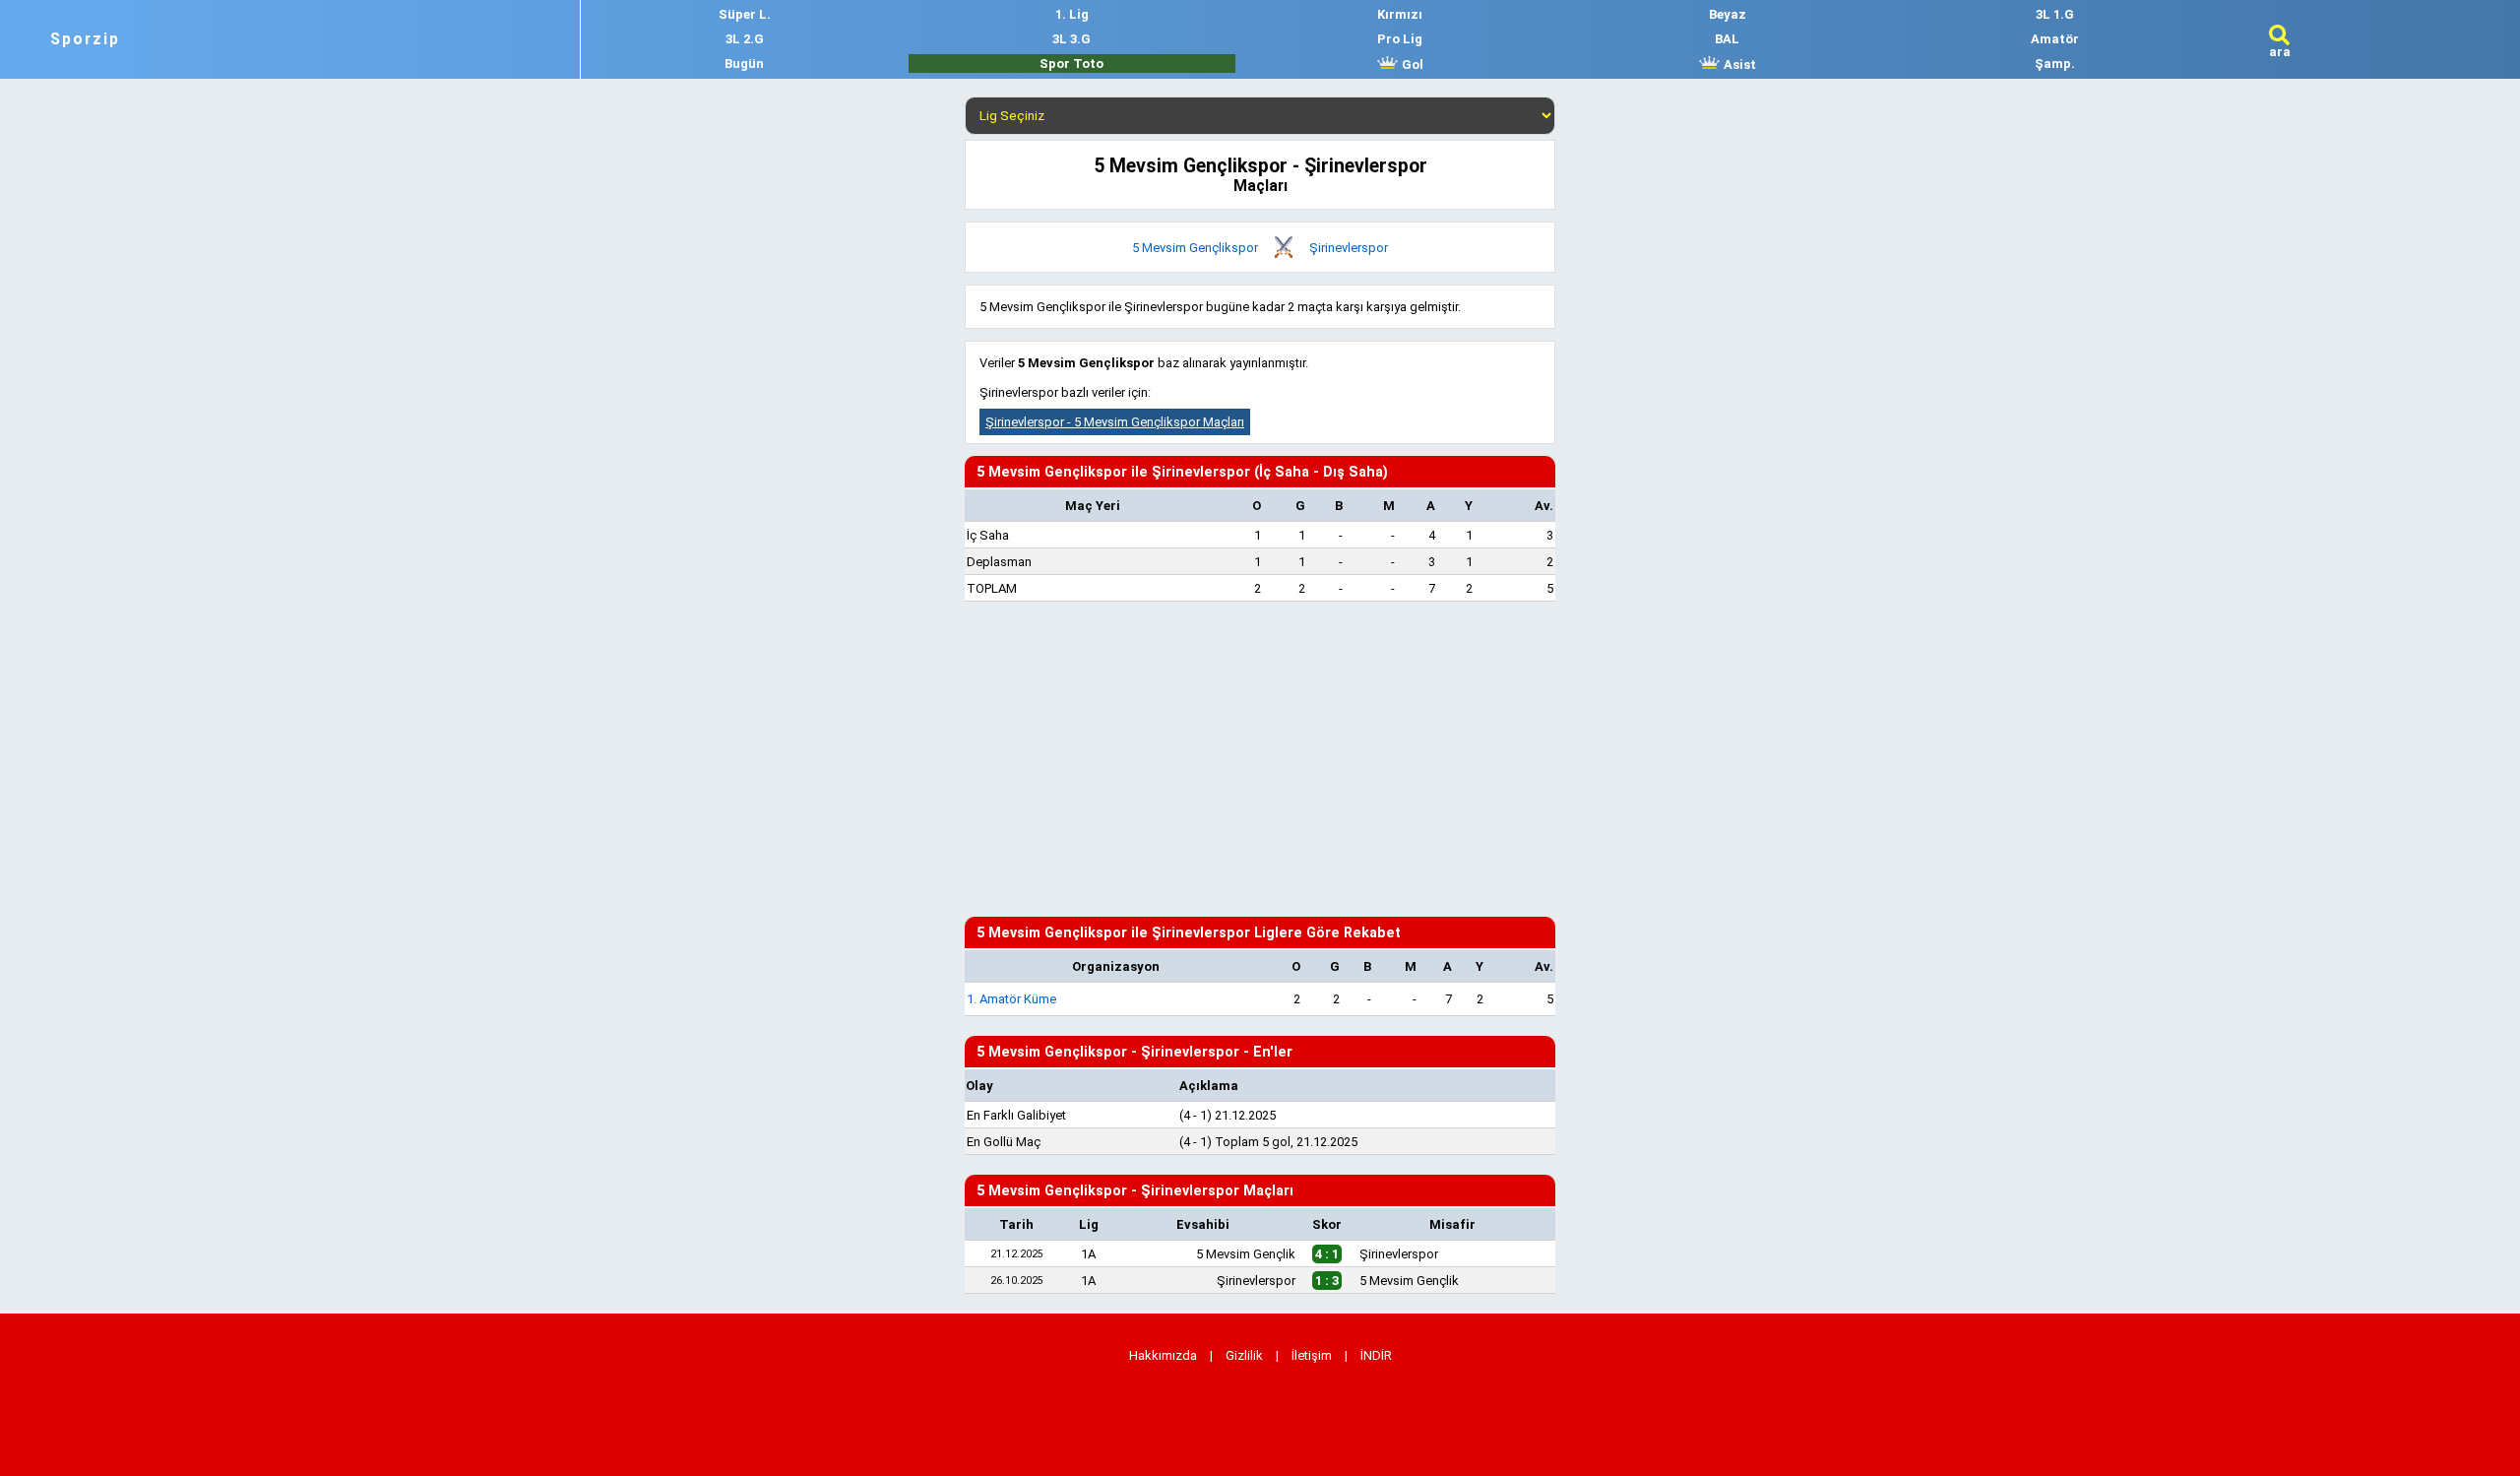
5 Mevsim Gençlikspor (1195, 248)
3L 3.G (1071, 39)
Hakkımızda (1163, 1355)
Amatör (2055, 39)
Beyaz (1728, 14)
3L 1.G (2055, 14)
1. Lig (1072, 14)
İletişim (1312, 1355)
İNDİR (1376, 1355)
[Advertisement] (1260, 759)
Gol (1411, 64)
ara (2280, 52)
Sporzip (85, 39)
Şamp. (2055, 64)
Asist (1738, 64)
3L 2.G (745, 39)
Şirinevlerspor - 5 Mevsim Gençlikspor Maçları (1115, 422)
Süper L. (745, 14)
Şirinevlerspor (1349, 248)
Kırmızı (1400, 14)
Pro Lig (1400, 39)
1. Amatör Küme (1011, 999)
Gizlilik (1244, 1355)
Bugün (744, 64)
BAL (1727, 39)
